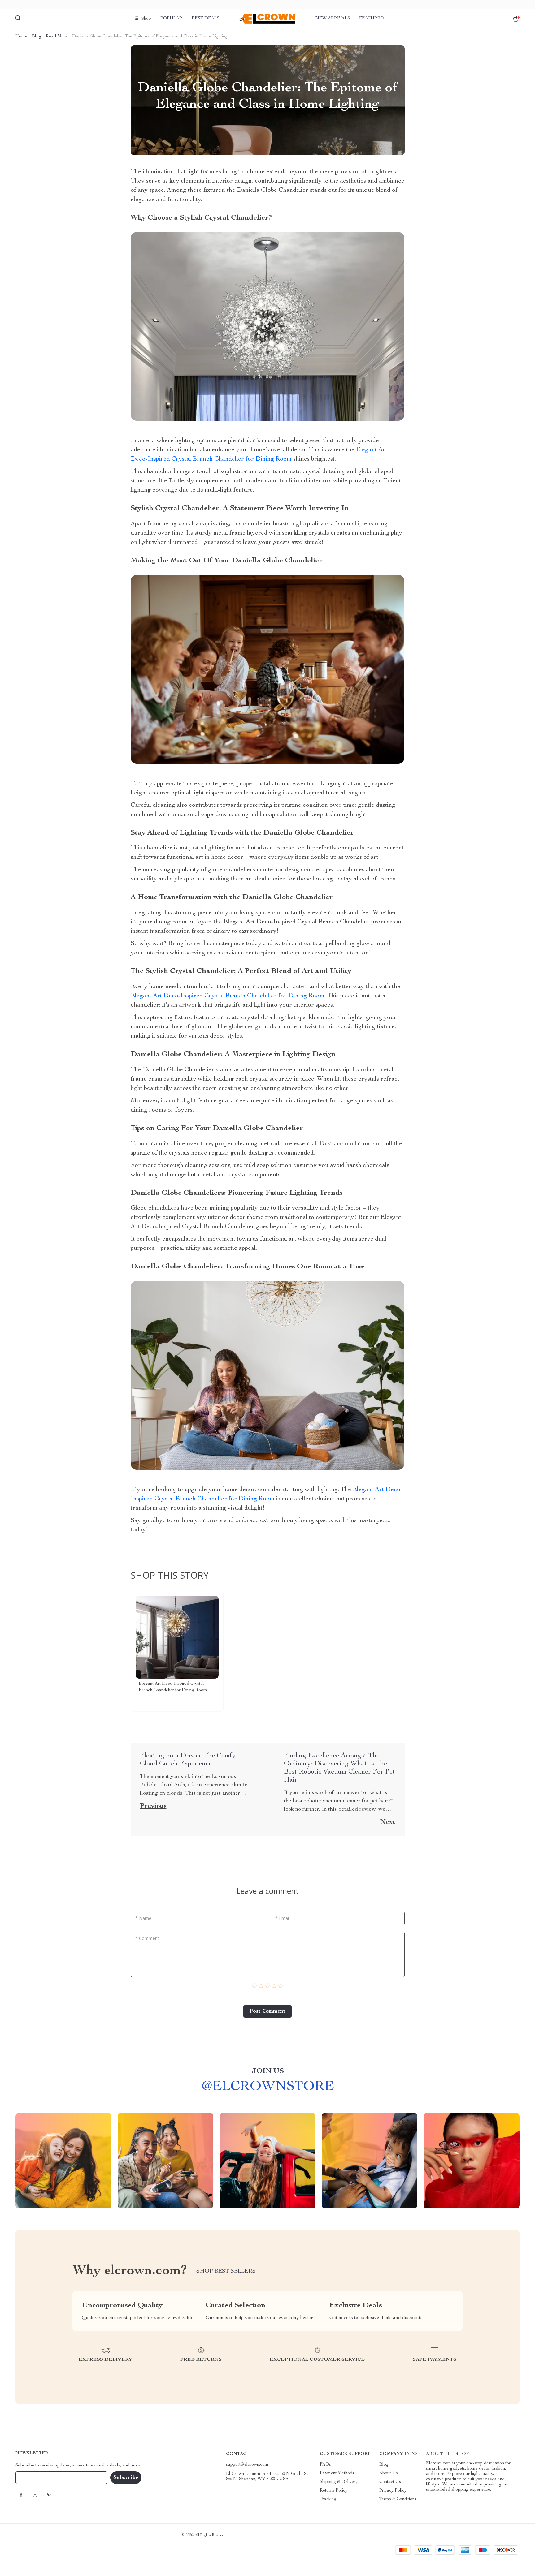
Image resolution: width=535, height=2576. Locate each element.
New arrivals (333, 19)
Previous (153, 1806)
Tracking (328, 2499)
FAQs (325, 2465)
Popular (171, 19)
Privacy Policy (393, 2491)
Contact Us (390, 2482)
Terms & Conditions (398, 2499)
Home (21, 37)
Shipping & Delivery (339, 2482)
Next (388, 1822)
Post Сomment (267, 2011)
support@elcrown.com (247, 2465)
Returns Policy (334, 2491)
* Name (143, 1918)
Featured (372, 19)
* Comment (147, 1938)
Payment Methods (337, 2473)
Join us (268, 2071)
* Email (283, 1918)
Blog (37, 37)
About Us (389, 2473)
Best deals (206, 19)
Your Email (32, 2477)
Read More (57, 37)
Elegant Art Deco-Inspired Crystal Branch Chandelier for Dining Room (228, 996)
